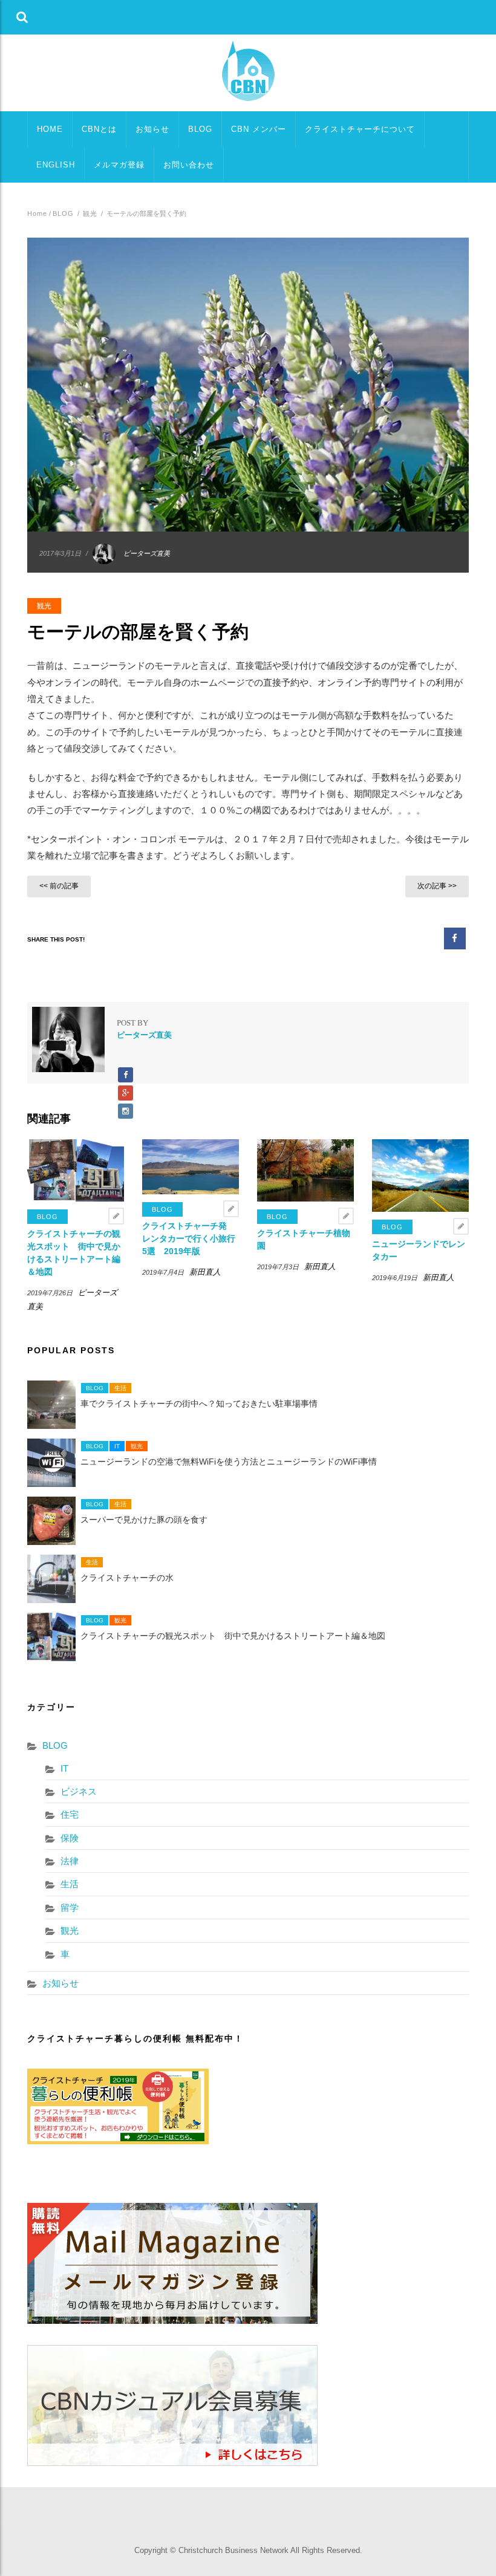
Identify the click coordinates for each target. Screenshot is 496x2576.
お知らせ (152, 129)
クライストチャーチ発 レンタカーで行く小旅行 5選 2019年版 (193, 1238)
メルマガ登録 (119, 165)
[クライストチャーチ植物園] (305, 1170)
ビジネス (79, 1791)
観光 (90, 213)
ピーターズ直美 (147, 553)
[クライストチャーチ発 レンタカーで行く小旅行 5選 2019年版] (191, 1166)
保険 (70, 1838)
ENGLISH (56, 165)
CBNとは (99, 129)
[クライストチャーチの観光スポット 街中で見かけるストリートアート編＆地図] (76, 1170)
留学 (70, 1908)
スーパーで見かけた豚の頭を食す (144, 1520)
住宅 (70, 1814)
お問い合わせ (189, 165)
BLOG (200, 129)
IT (117, 1446)
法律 (70, 1861)
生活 (120, 1388)
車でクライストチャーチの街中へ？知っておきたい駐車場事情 (199, 1404)
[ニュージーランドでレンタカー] (420, 1175)
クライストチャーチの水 (127, 1578)
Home (37, 213)
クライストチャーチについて (360, 129)
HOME (50, 129)
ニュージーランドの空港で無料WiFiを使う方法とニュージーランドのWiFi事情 (229, 1462)
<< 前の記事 (59, 886)
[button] (22, 17)
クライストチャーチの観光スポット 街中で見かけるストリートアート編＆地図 (233, 1636)
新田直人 (205, 1272)
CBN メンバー (259, 129)
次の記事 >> (437, 886)
